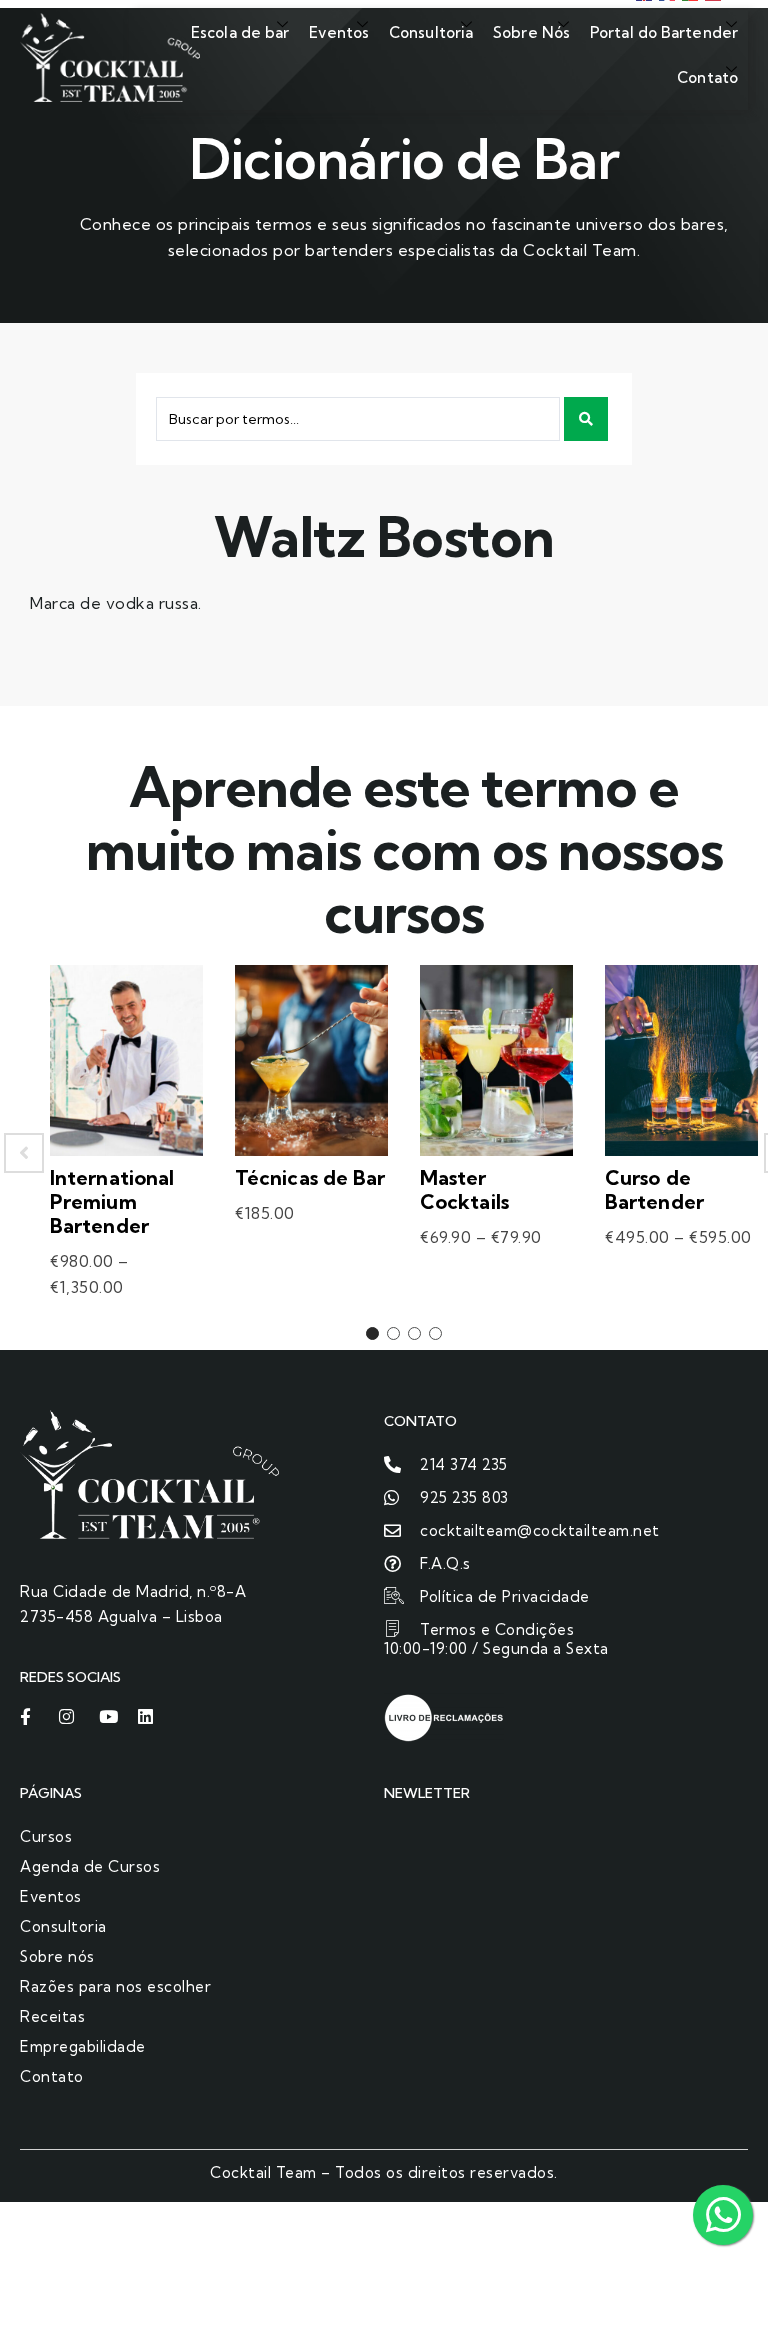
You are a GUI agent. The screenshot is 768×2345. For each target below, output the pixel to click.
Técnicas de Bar (310, 1177)
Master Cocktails (464, 1189)
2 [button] (393, 1333)
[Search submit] (586, 419)
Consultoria (431, 32)
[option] (126, 1152)
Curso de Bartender (654, 1189)
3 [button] (414, 1333)
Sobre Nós (531, 32)
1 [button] (372, 1333)
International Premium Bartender (112, 1201)
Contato (707, 77)
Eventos (339, 32)
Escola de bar (240, 32)
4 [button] (435, 1333)
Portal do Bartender (664, 32)
